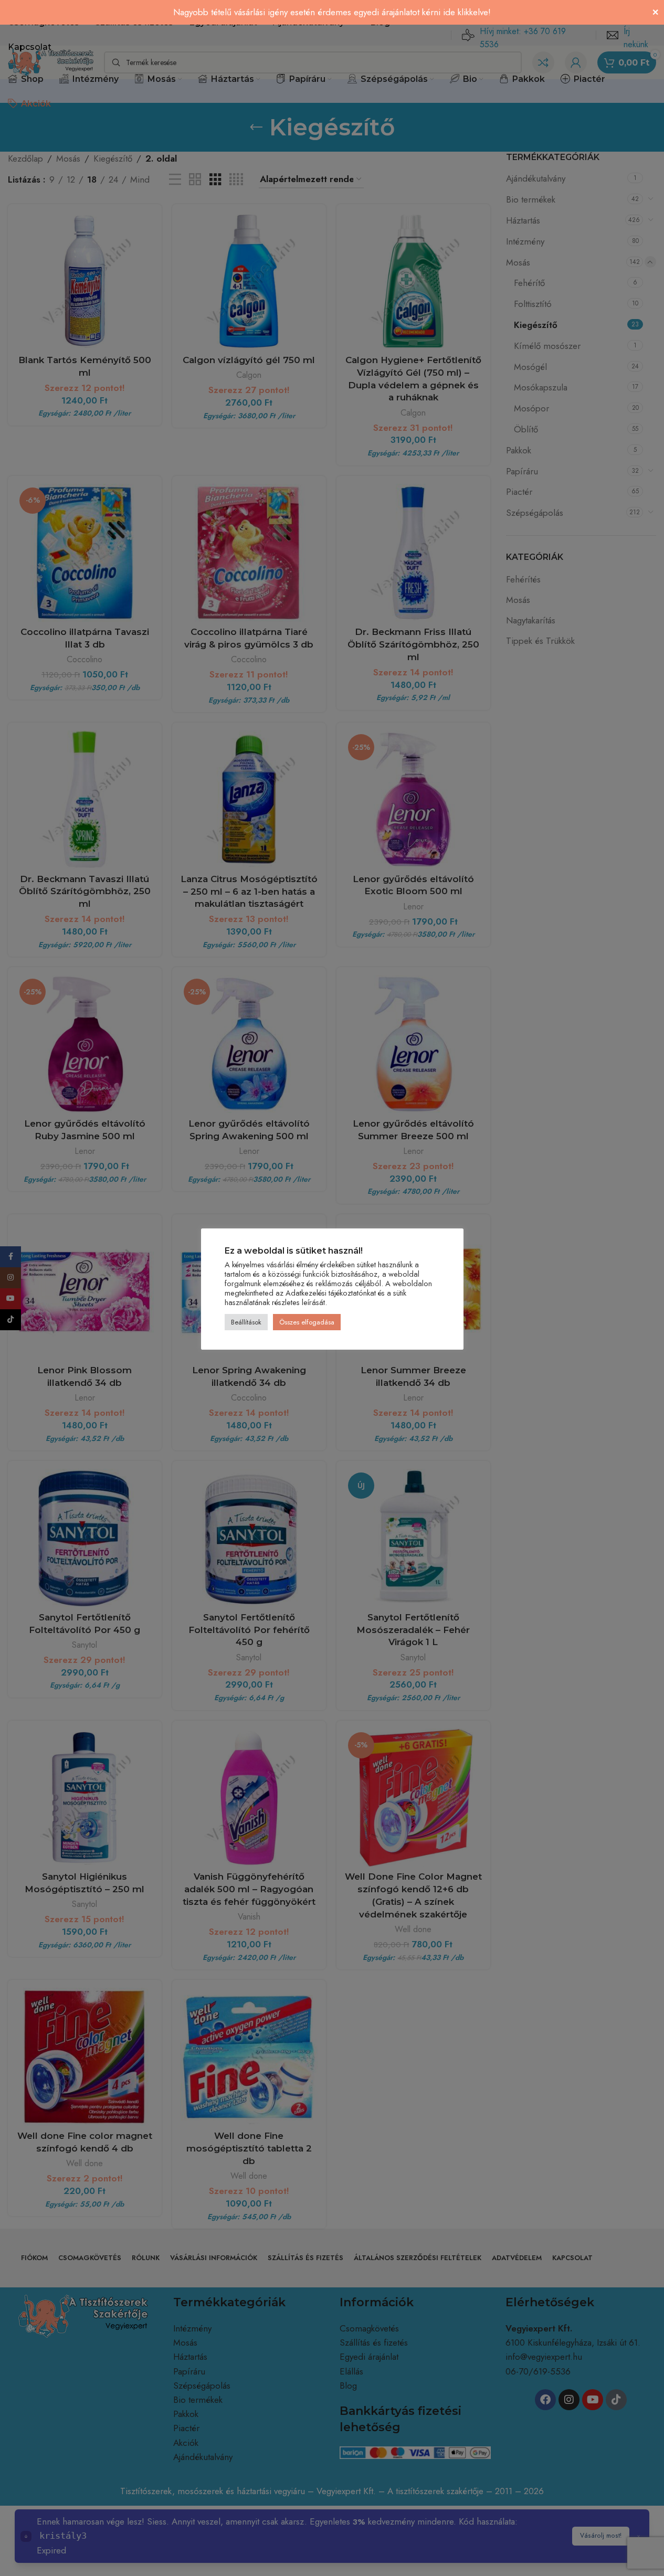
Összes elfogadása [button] (307, 1322)
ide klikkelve (466, 12)
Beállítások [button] (246, 1322)
